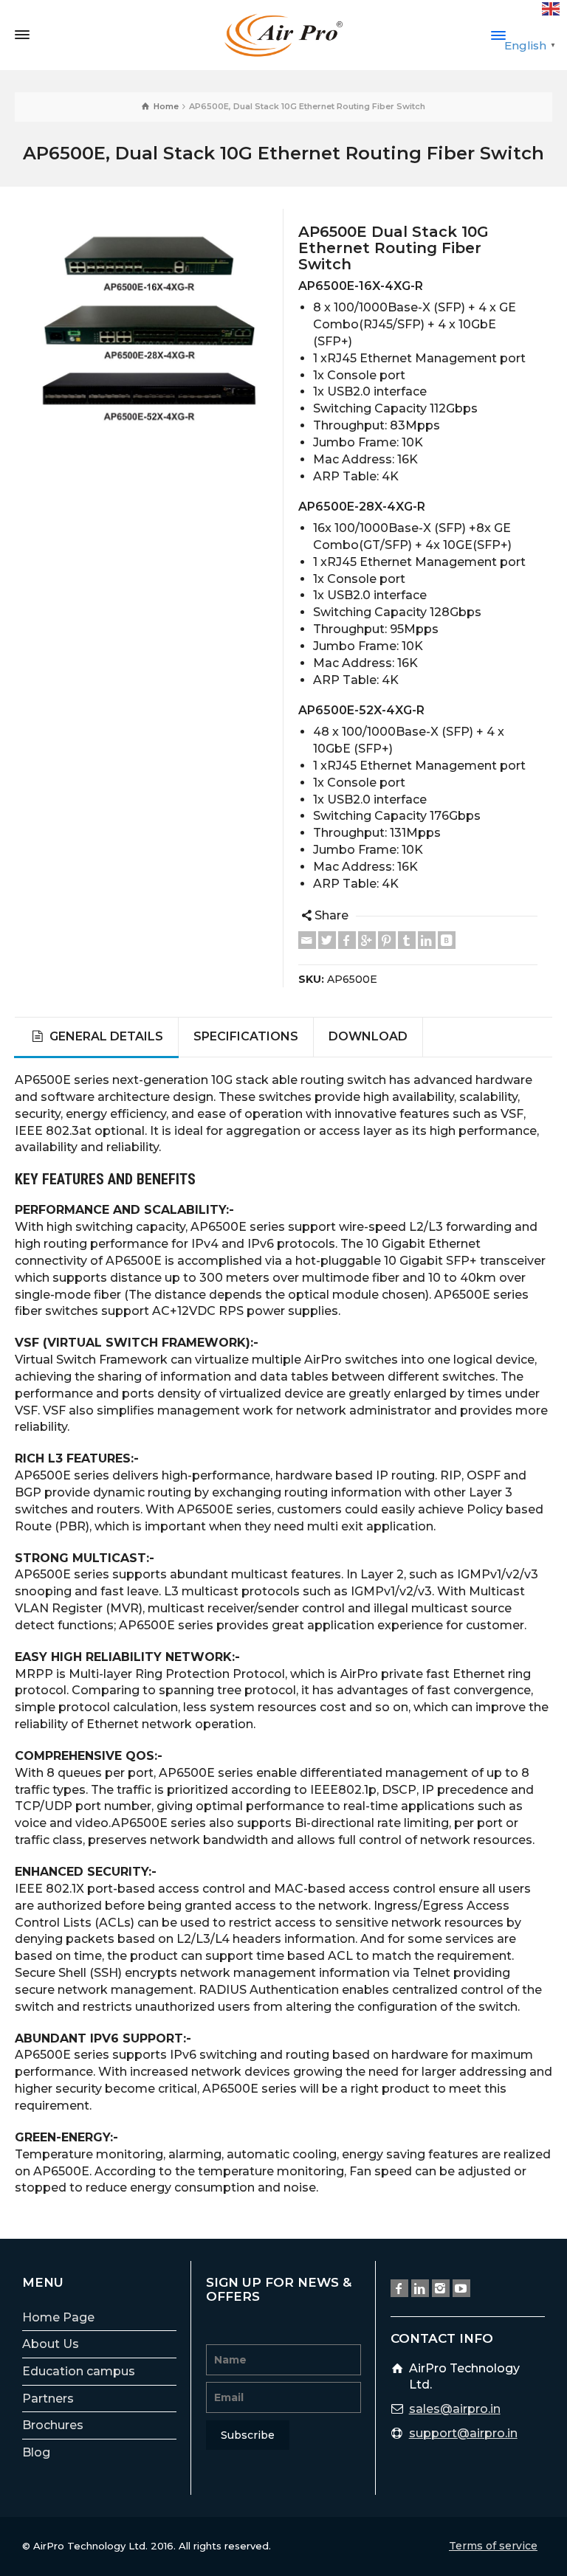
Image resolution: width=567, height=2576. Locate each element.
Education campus (79, 2371)
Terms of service (493, 2546)
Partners (48, 2399)
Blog (36, 2452)
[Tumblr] (407, 940)
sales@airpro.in (455, 2409)
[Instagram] (441, 2288)
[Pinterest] (387, 940)
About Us (51, 2344)
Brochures (53, 2425)
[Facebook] (347, 940)
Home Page (58, 2317)
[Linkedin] (427, 940)
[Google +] (367, 940)
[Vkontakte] (447, 940)
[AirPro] (283, 34)
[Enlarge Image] (149, 328)
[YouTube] (461, 2288)
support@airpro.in (463, 2433)
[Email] (307, 940)
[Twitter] (327, 940)
